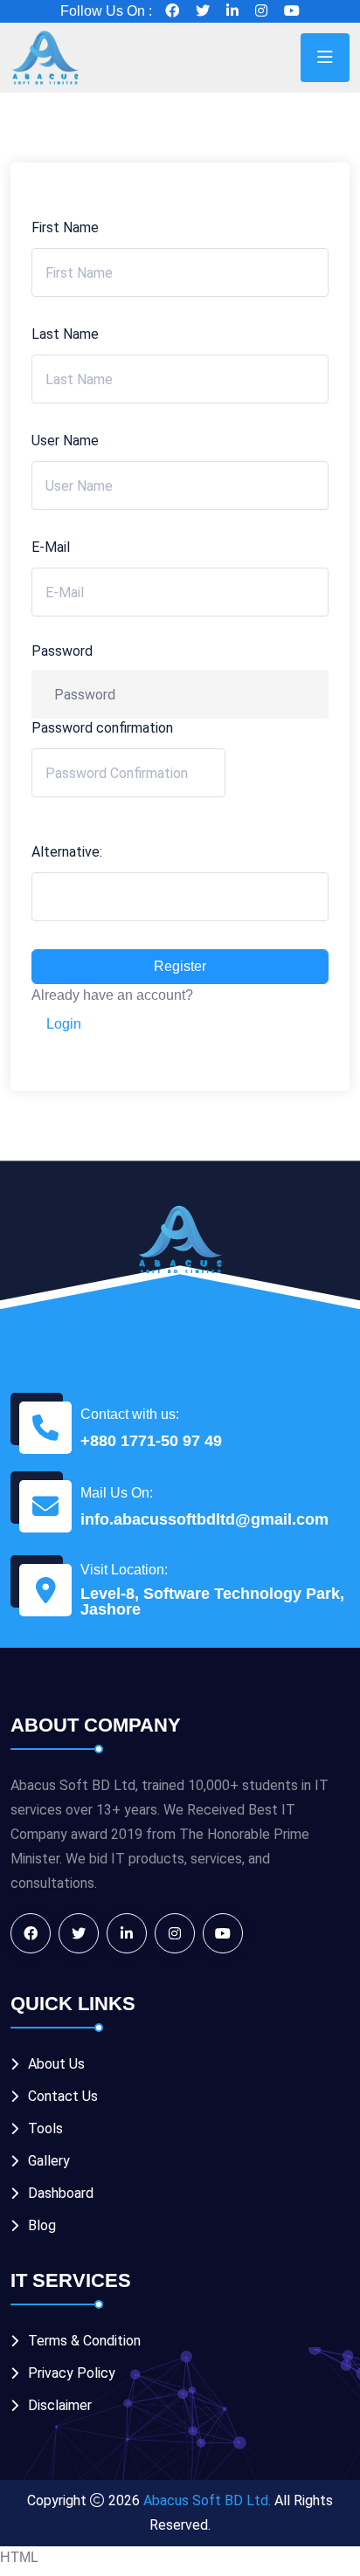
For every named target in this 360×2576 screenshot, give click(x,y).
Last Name (65, 334)
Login (64, 1024)
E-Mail (51, 547)
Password (62, 651)
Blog (42, 2225)
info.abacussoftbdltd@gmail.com (204, 1519)
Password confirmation (102, 728)
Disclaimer (60, 2405)
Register (180, 966)
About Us (56, 2064)
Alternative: (67, 852)
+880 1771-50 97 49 (151, 1441)
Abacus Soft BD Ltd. (207, 2500)
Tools (45, 2128)
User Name (65, 441)
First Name (65, 227)
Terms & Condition (84, 2341)
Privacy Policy (72, 2373)
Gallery (49, 2161)
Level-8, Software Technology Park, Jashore (212, 1601)
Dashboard (61, 2193)
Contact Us (63, 2096)
